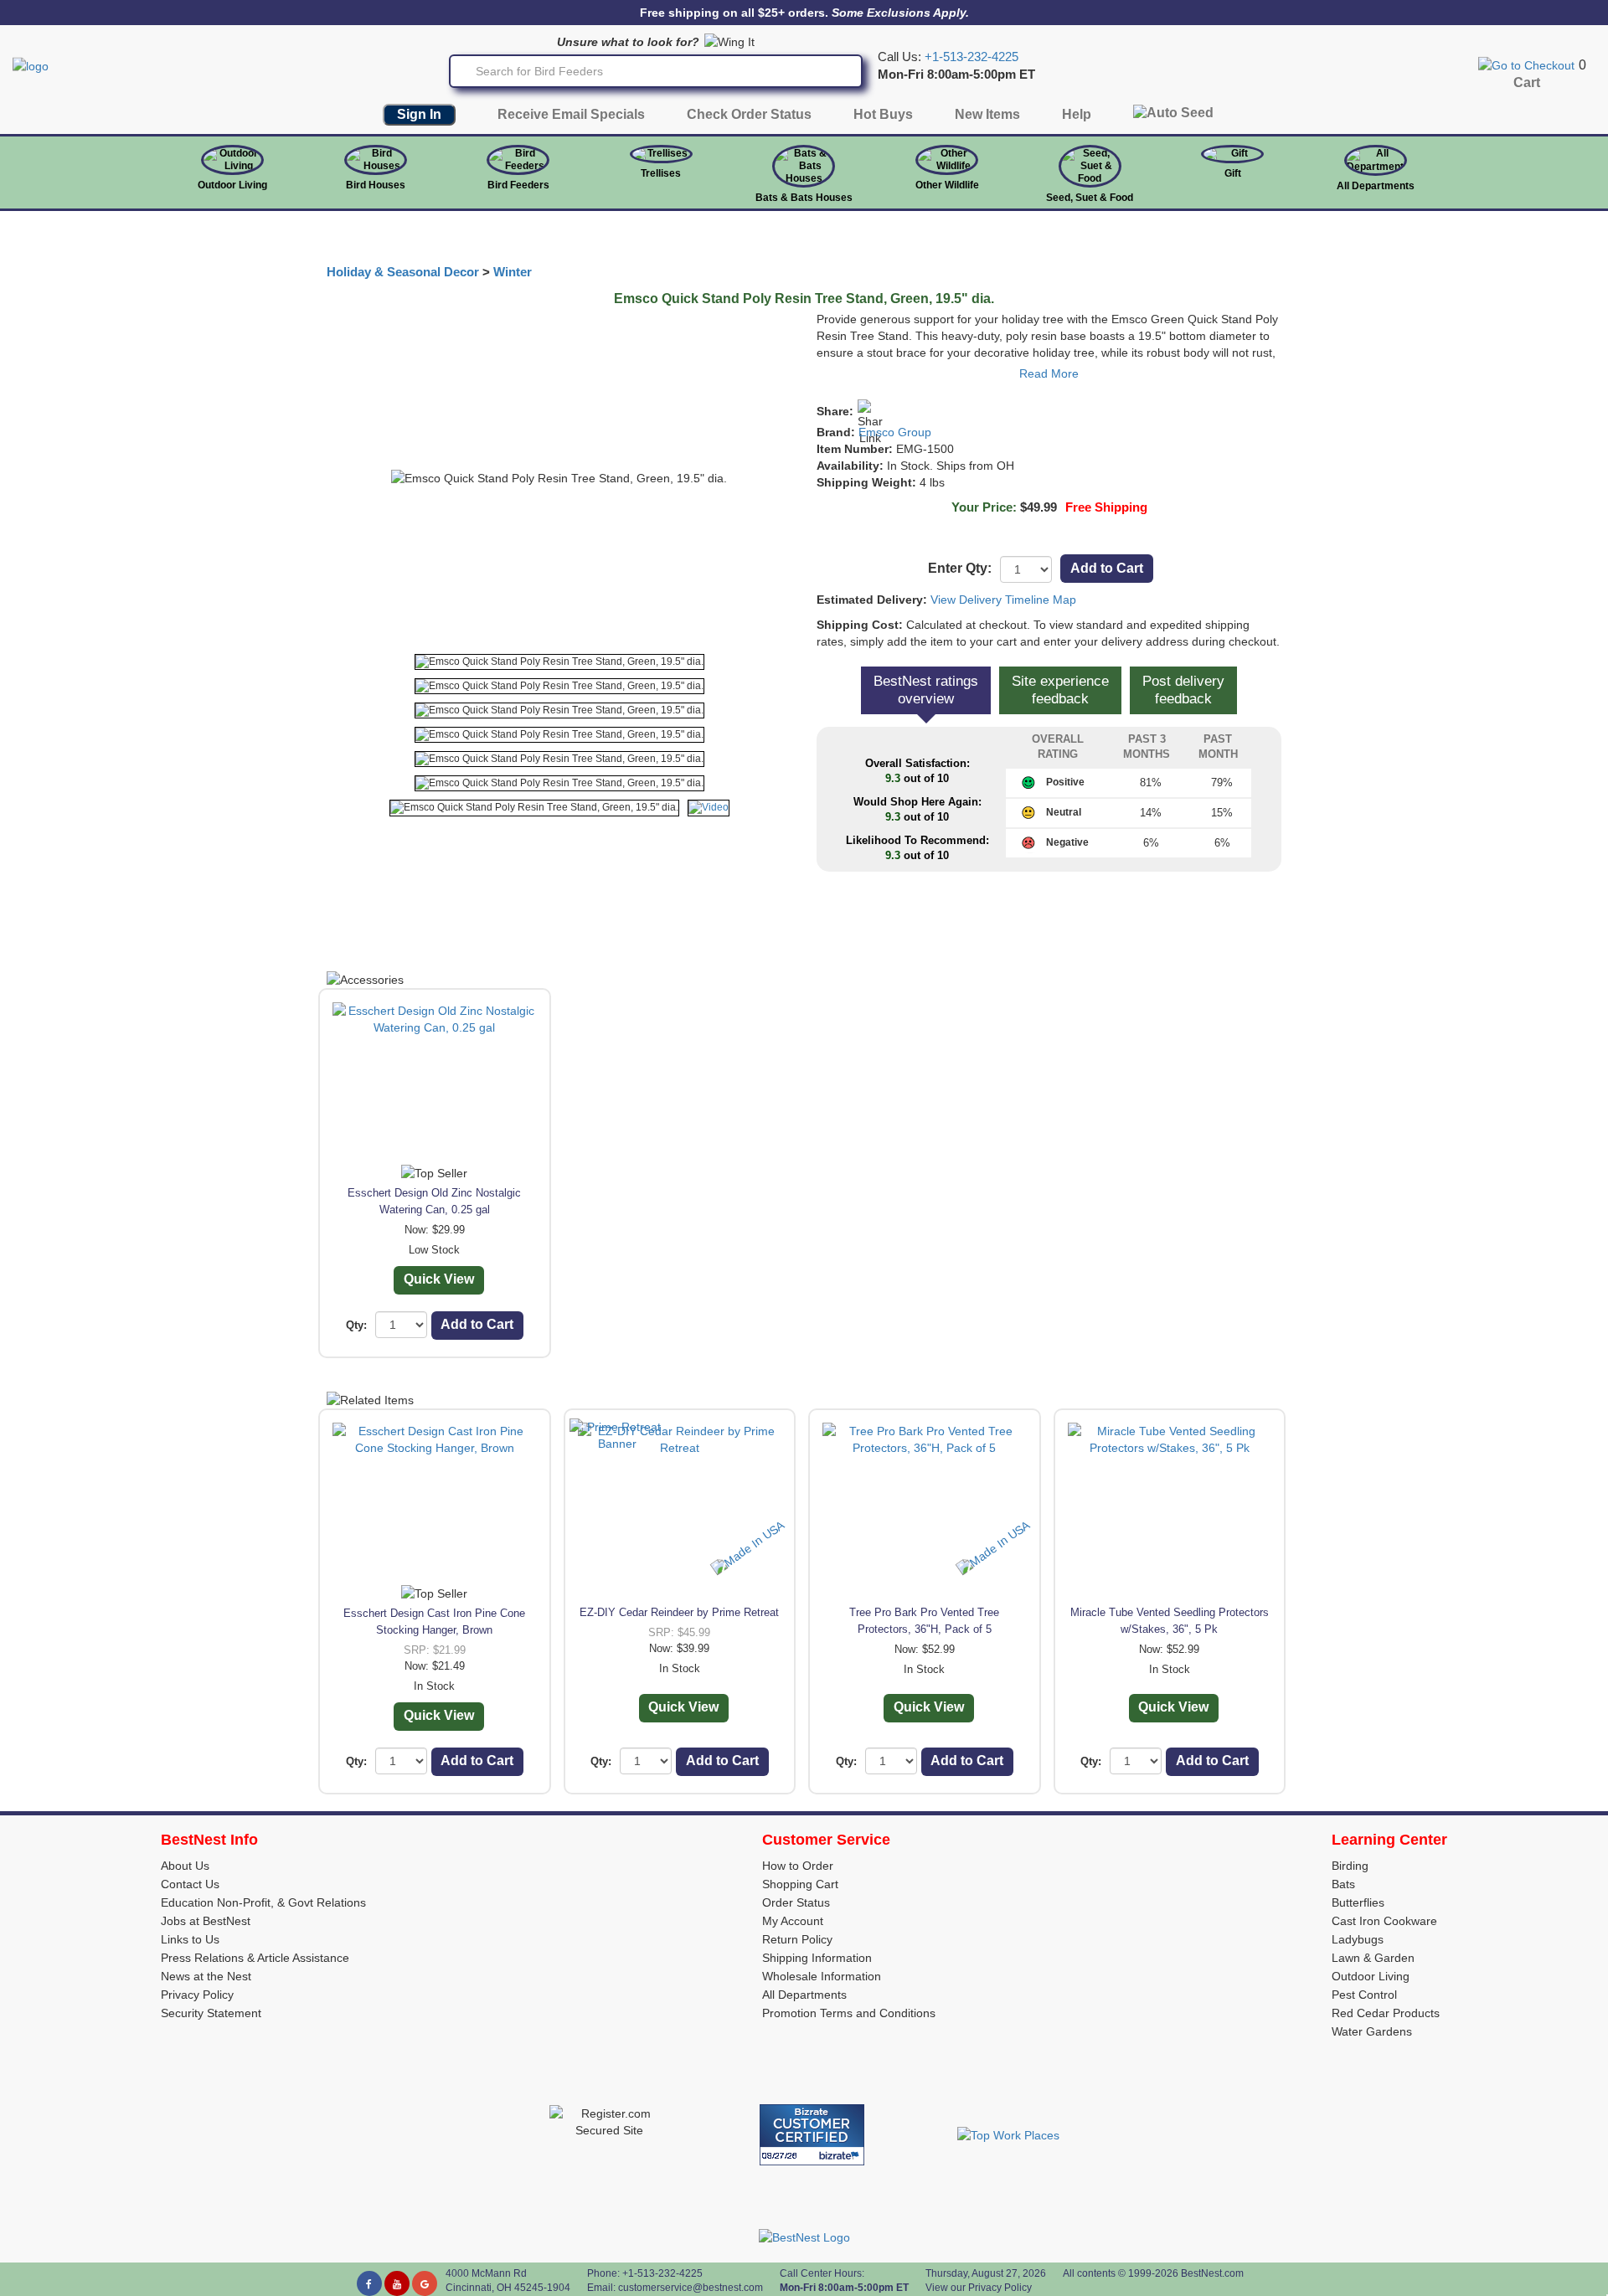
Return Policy (797, 1939)
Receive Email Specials (571, 114)
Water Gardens (1372, 2031)
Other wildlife (947, 185)
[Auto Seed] (1173, 117)
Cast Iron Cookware (1384, 1921)
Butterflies (1358, 1902)
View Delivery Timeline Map (1003, 600)
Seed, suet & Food (1090, 198)
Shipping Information (817, 1958)
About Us (185, 1866)
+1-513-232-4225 (971, 57)
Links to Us (190, 1939)
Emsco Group (895, 432)
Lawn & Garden (1373, 1958)
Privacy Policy (197, 1995)
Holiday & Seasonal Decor (403, 272)
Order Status (796, 1902)
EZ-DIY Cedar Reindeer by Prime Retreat (679, 1612)
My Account (793, 1921)
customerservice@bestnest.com (691, 2288)
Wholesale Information (822, 1976)
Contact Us (190, 1884)
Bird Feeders (518, 185)
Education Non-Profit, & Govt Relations (263, 1902)
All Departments (1376, 186)
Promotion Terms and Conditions (849, 2013)
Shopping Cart (800, 1884)
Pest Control (1364, 1995)
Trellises (661, 173)
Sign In (419, 114)
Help (1077, 114)
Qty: (356, 1325)
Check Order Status (749, 114)
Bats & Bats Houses (804, 198)
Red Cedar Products (1386, 2013)
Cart (1527, 82)
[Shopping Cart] (1526, 64)
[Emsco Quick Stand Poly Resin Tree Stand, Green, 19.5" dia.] (559, 662)
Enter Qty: (960, 568)
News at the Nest (206, 1976)
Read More (1049, 373)
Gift (1233, 173)
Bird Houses (376, 185)
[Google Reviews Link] (425, 2283)
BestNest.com (1212, 2273)
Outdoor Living (232, 185)
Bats (1343, 1884)
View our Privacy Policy (979, 2288)
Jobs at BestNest (206, 1921)
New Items (987, 114)
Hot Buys (883, 114)
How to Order (798, 1866)
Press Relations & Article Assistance (255, 1958)
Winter (513, 272)
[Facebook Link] (369, 2283)
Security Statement (211, 2013)
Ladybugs (1358, 1939)
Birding (1350, 1866)
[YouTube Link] (397, 2283)
